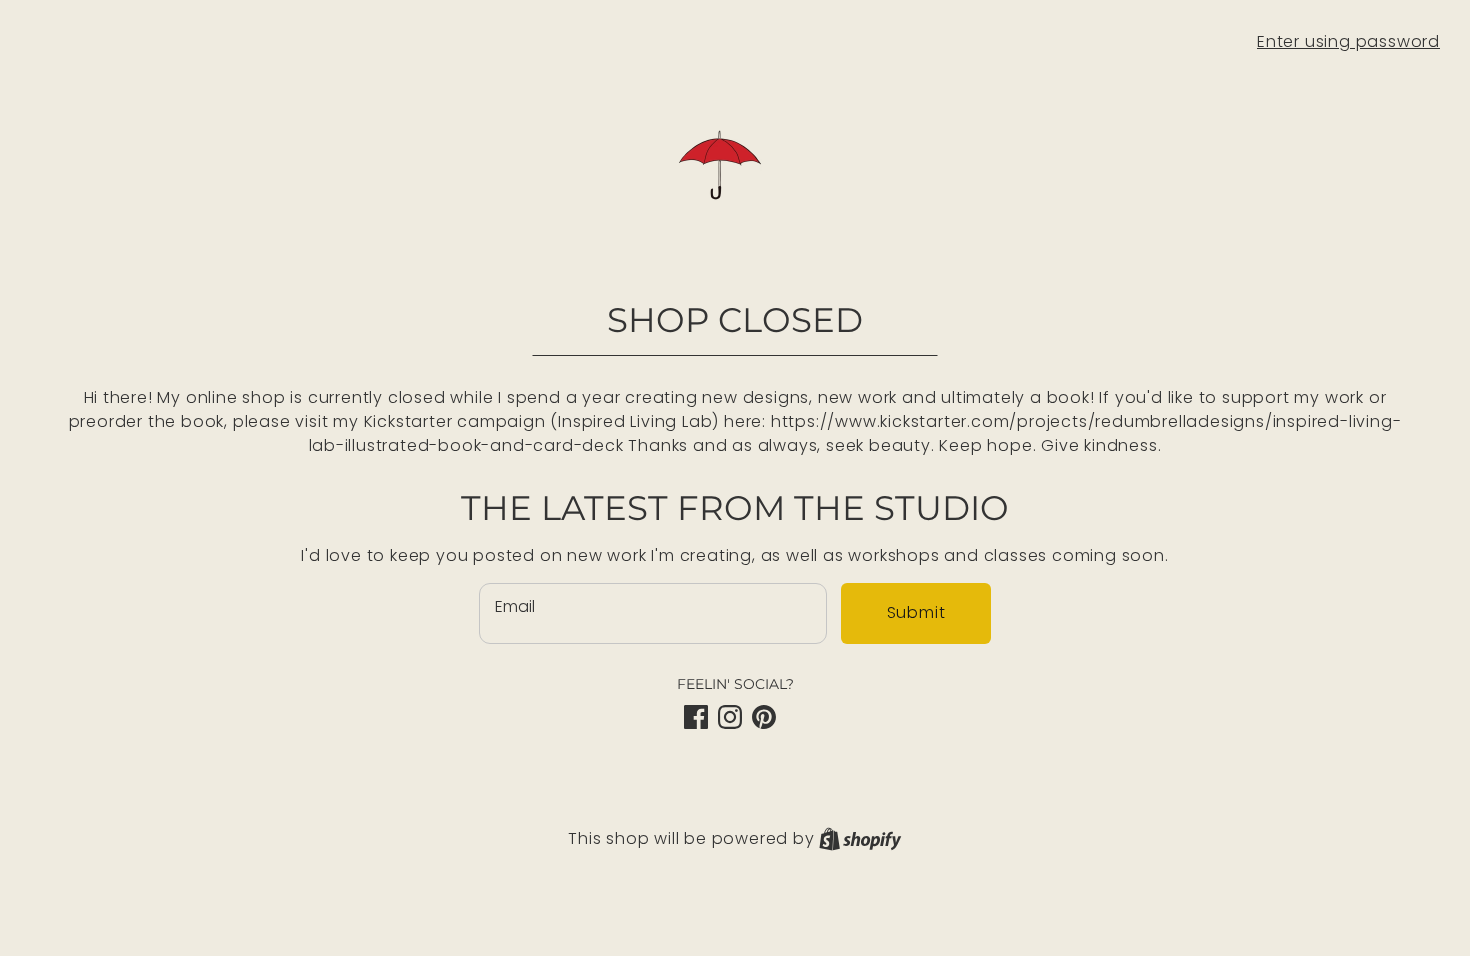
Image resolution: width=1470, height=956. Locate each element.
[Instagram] (730, 717)
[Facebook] (696, 717)
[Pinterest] (764, 717)
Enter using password (1348, 41)
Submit (916, 612)
